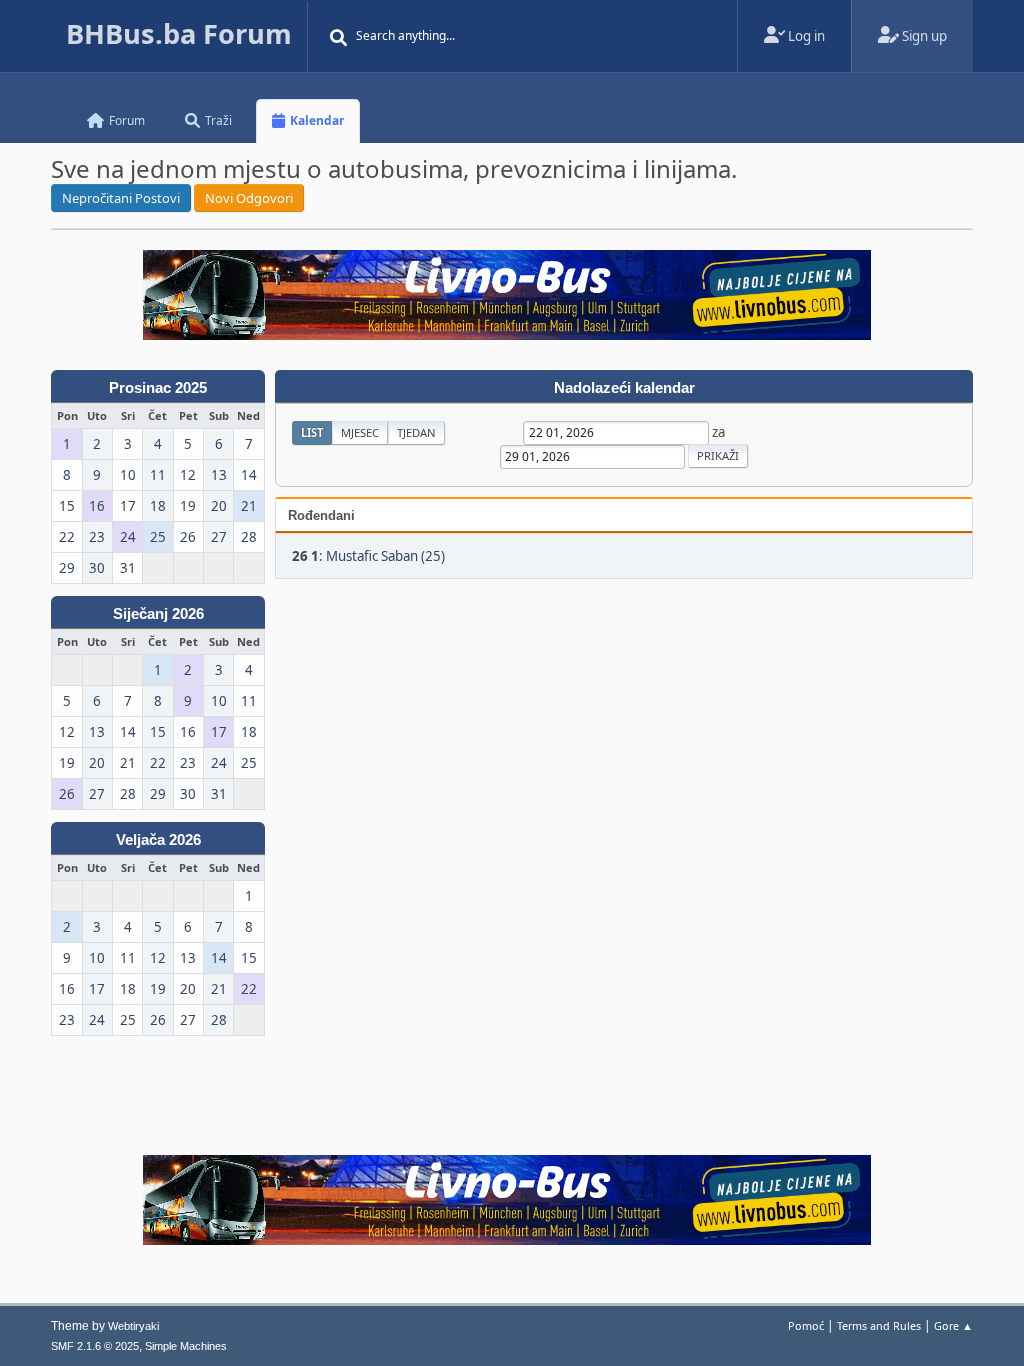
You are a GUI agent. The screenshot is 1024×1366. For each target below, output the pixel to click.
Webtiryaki (133, 1326)
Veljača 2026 (158, 840)
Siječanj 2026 (158, 614)
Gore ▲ (953, 1325)
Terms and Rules (879, 1325)
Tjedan (416, 432)
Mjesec (360, 432)
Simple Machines (186, 1346)
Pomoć (806, 1325)
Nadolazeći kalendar (624, 388)
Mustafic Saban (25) (385, 556)
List (312, 432)
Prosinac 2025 (158, 388)
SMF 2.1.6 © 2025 (95, 1346)
